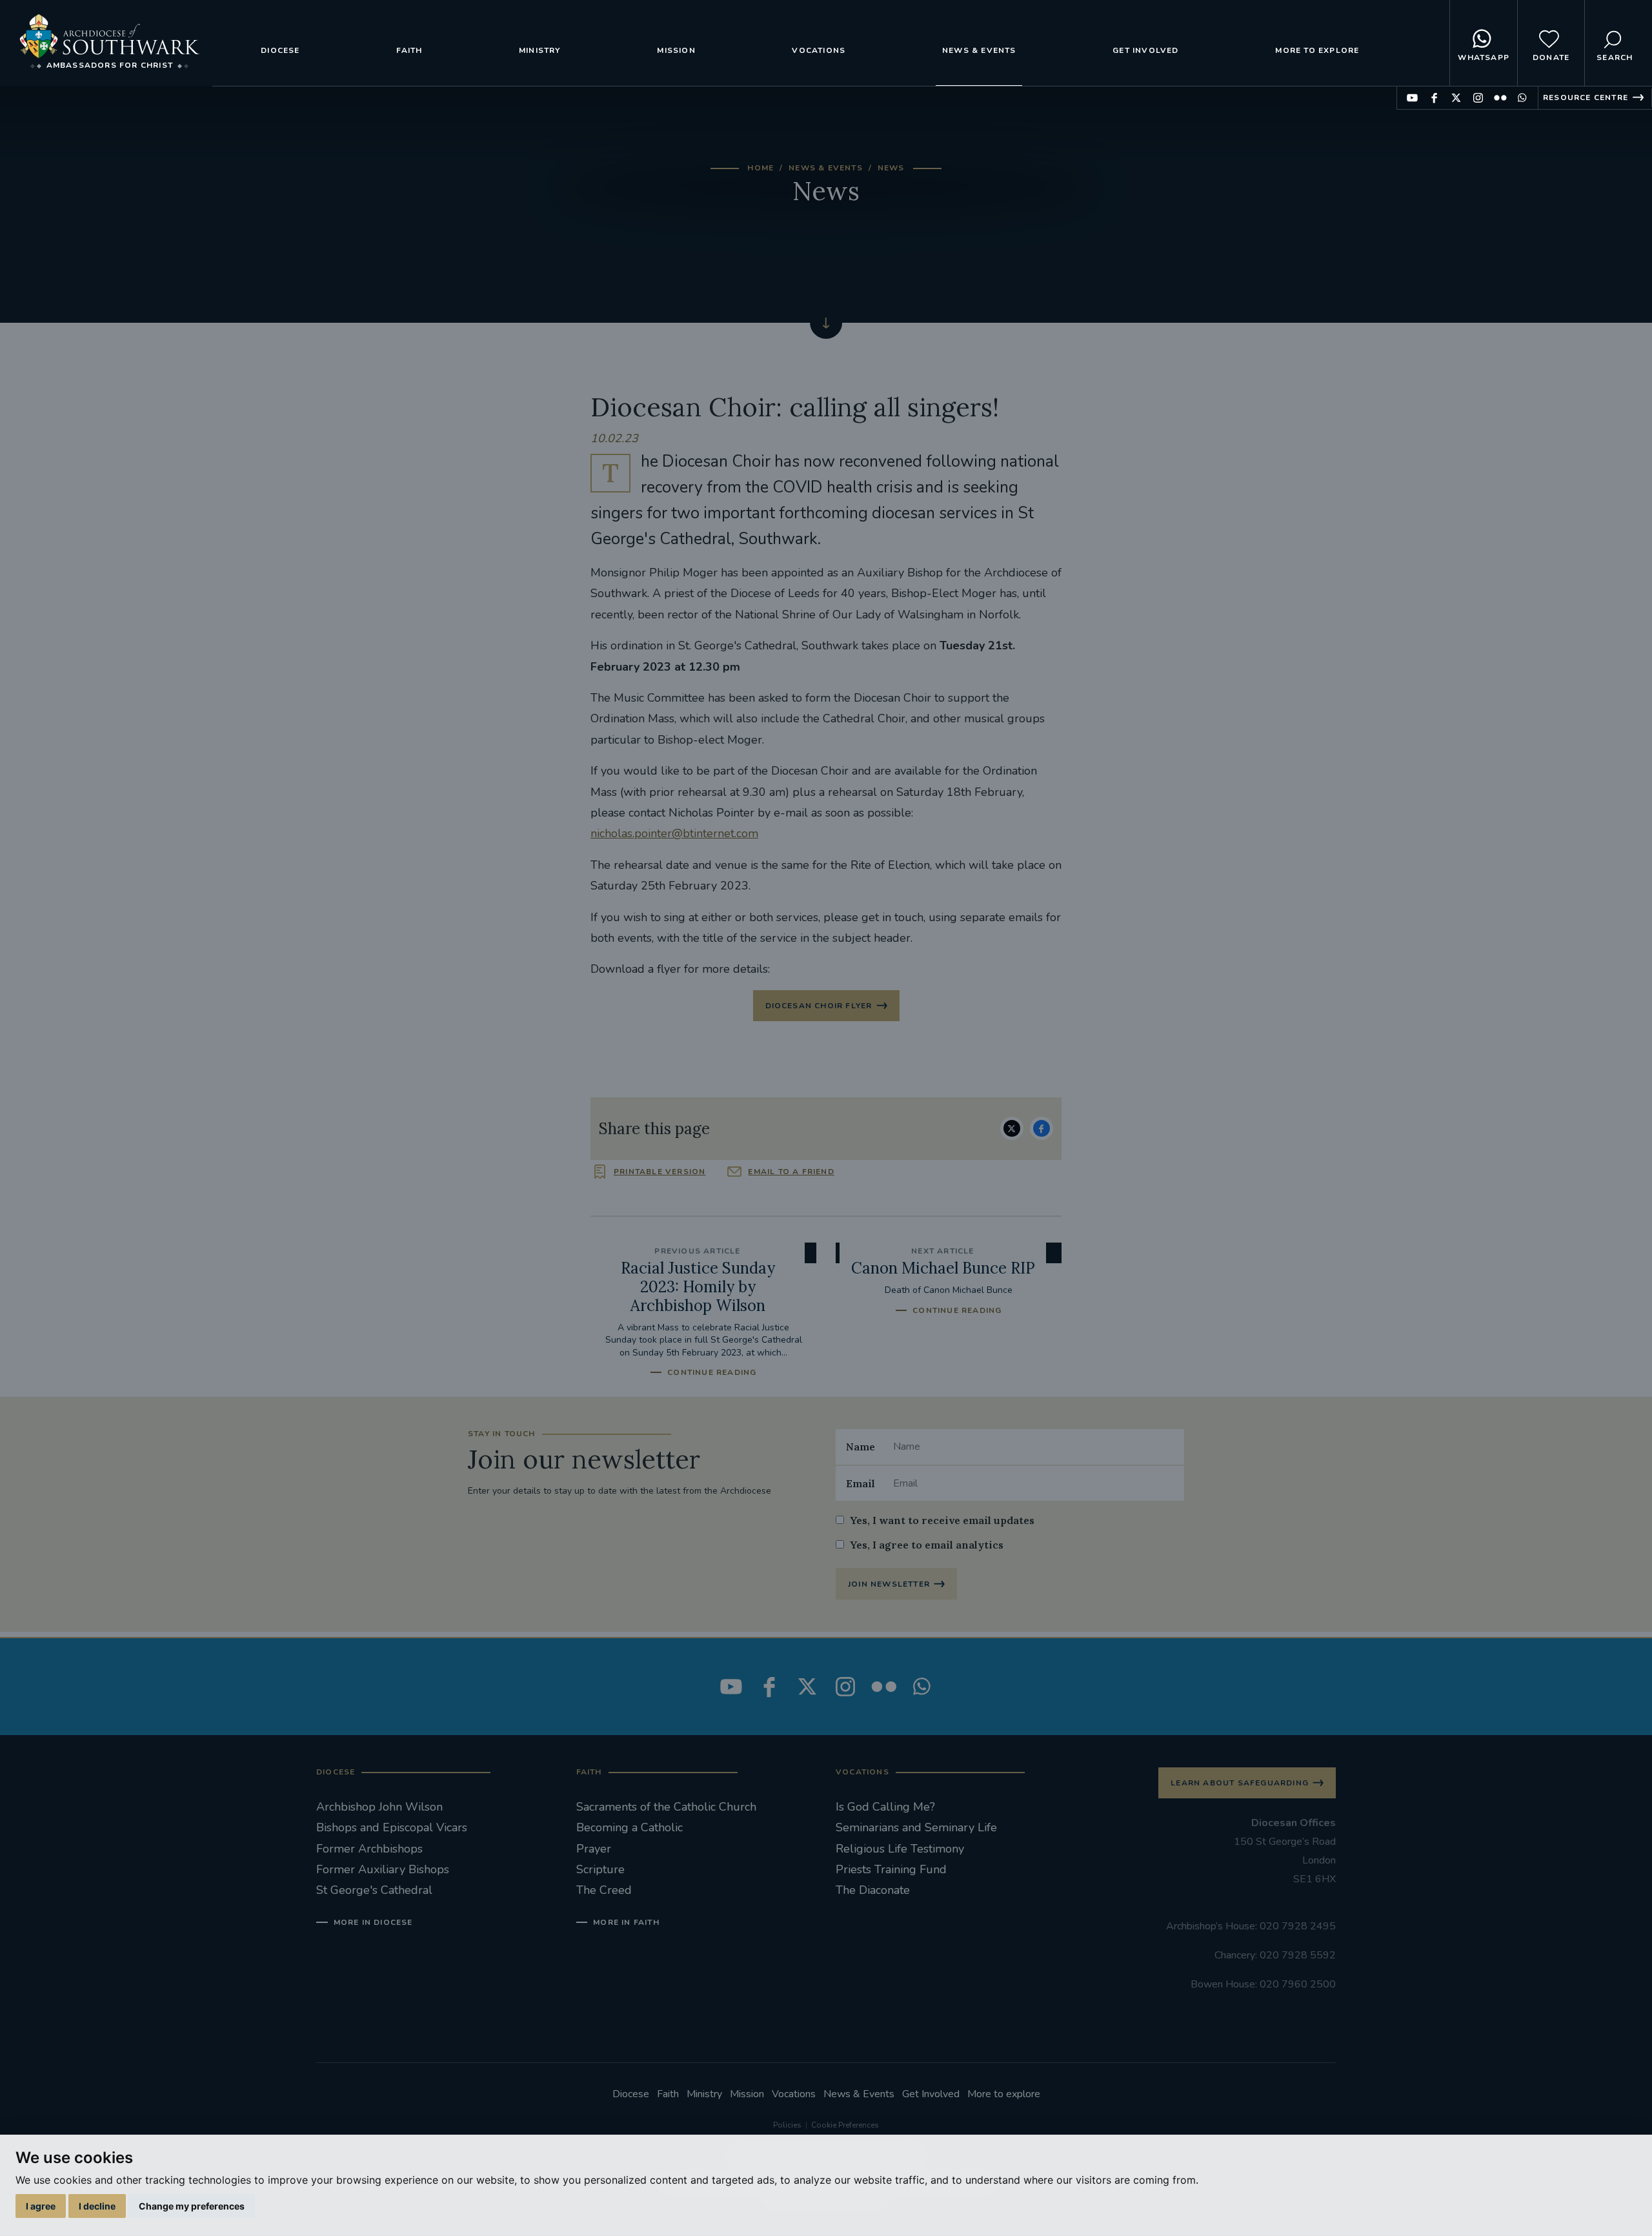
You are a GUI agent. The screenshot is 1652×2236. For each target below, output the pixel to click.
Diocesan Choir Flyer (819, 1006)
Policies (787, 2125)
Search (1615, 57)
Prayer (594, 1849)
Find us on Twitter (1456, 98)
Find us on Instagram (1478, 98)
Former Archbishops (369, 1849)
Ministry (540, 50)
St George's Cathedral (374, 1890)
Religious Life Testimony (900, 1849)
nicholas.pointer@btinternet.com (674, 833)
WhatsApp (1484, 57)
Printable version (660, 1172)
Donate (1551, 57)
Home (761, 168)
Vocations (819, 50)
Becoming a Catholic (630, 1827)
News (891, 168)
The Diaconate (873, 1890)
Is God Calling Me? (885, 1807)
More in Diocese (373, 1922)
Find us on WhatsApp (1522, 98)
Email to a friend (791, 1172)
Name (861, 1447)
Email (861, 1483)
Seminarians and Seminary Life (916, 1827)
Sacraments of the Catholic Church (666, 1807)
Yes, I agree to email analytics (927, 1545)
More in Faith (626, 1922)
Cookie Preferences (845, 2125)
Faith (409, 50)
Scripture (600, 1869)
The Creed (604, 1890)
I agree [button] (41, 2206)
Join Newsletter (889, 1584)
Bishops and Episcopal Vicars (392, 1827)
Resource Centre (1586, 97)
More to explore (1317, 50)
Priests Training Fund (891, 1869)
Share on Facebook (1042, 1128)
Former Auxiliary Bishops (383, 1869)
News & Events (979, 50)
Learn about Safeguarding (1240, 1783)
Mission (676, 50)
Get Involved (1145, 50)
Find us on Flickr (1500, 98)
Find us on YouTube (1412, 98)
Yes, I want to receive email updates (942, 1520)
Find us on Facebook (1434, 98)
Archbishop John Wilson (379, 1807)
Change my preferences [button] (192, 2206)
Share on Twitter (1012, 1128)
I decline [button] (97, 2206)
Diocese (280, 50)
